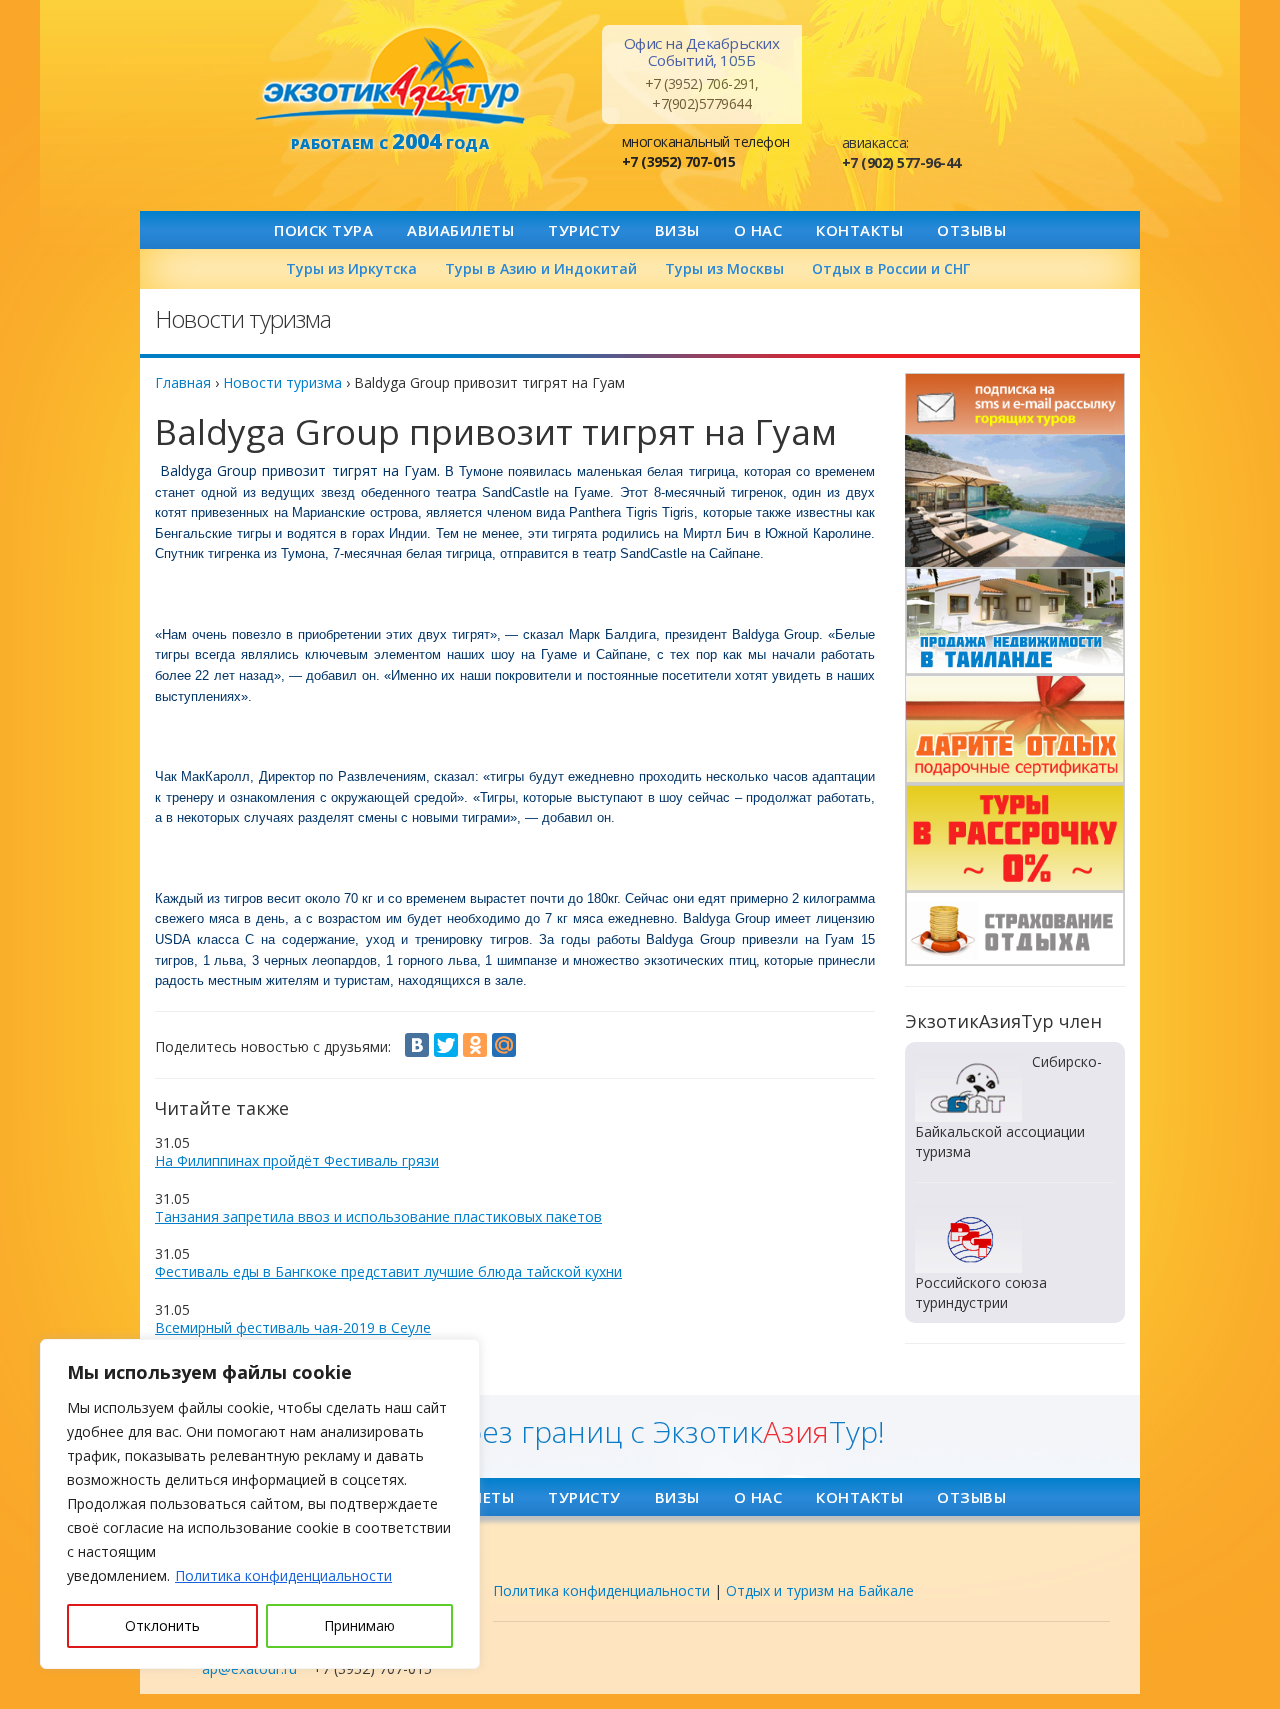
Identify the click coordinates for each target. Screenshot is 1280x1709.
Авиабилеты (460, 230)
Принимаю (359, 1625)
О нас (758, 230)
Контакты (859, 230)
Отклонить (162, 1625)
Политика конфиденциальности (283, 1575)
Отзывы (971, 230)
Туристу (584, 230)
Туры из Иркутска (351, 268)
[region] (260, 1504)
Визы (677, 230)
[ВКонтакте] (417, 1045)
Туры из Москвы (724, 268)
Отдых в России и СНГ (891, 268)
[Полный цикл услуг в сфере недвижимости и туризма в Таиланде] (1015, 501)
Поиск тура (323, 230)
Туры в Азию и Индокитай (541, 268)
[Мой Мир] (504, 1045)
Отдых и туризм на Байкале (820, 1590)
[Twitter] (446, 1045)
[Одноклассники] (475, 1045)
